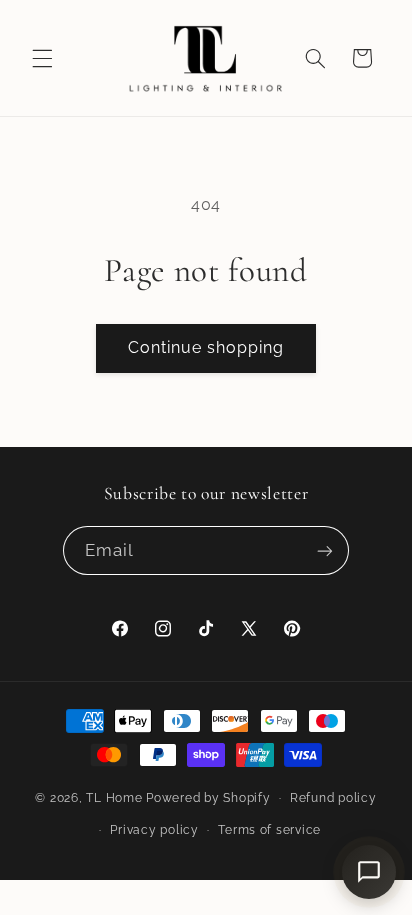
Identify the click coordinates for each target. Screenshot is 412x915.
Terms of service (269, 830)
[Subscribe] (325, 550)
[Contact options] (369, 872)
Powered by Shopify (208, 798)
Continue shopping (206, 347)
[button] (42, 58)
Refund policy (333, 798)
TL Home (114, 798)
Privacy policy (154, 830)
